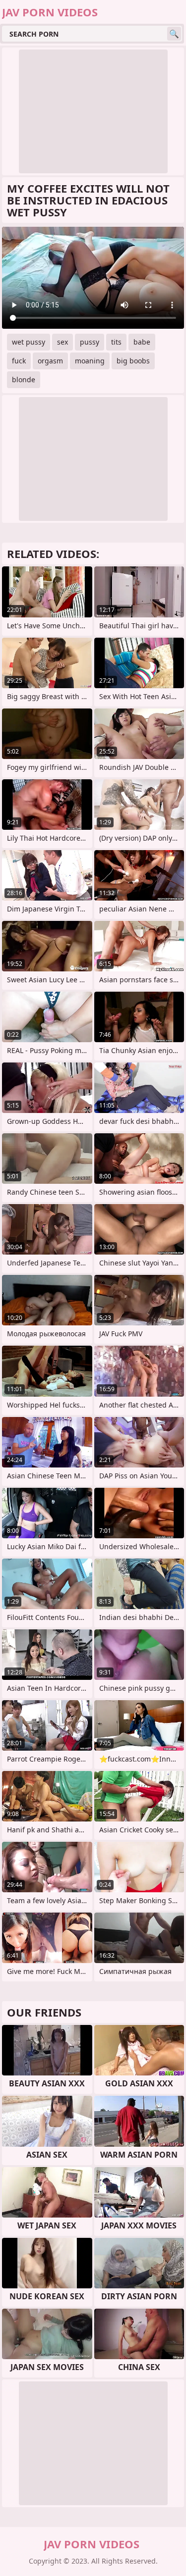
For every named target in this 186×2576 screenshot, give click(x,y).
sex (62, 342)
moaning (90, 361)
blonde (24, 379)
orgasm (50, 361)
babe (142, 342)
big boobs (133, 361)
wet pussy (29, 342)
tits (116, 342)
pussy (90, 342)
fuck (19, 361)
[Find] (174, 34)
